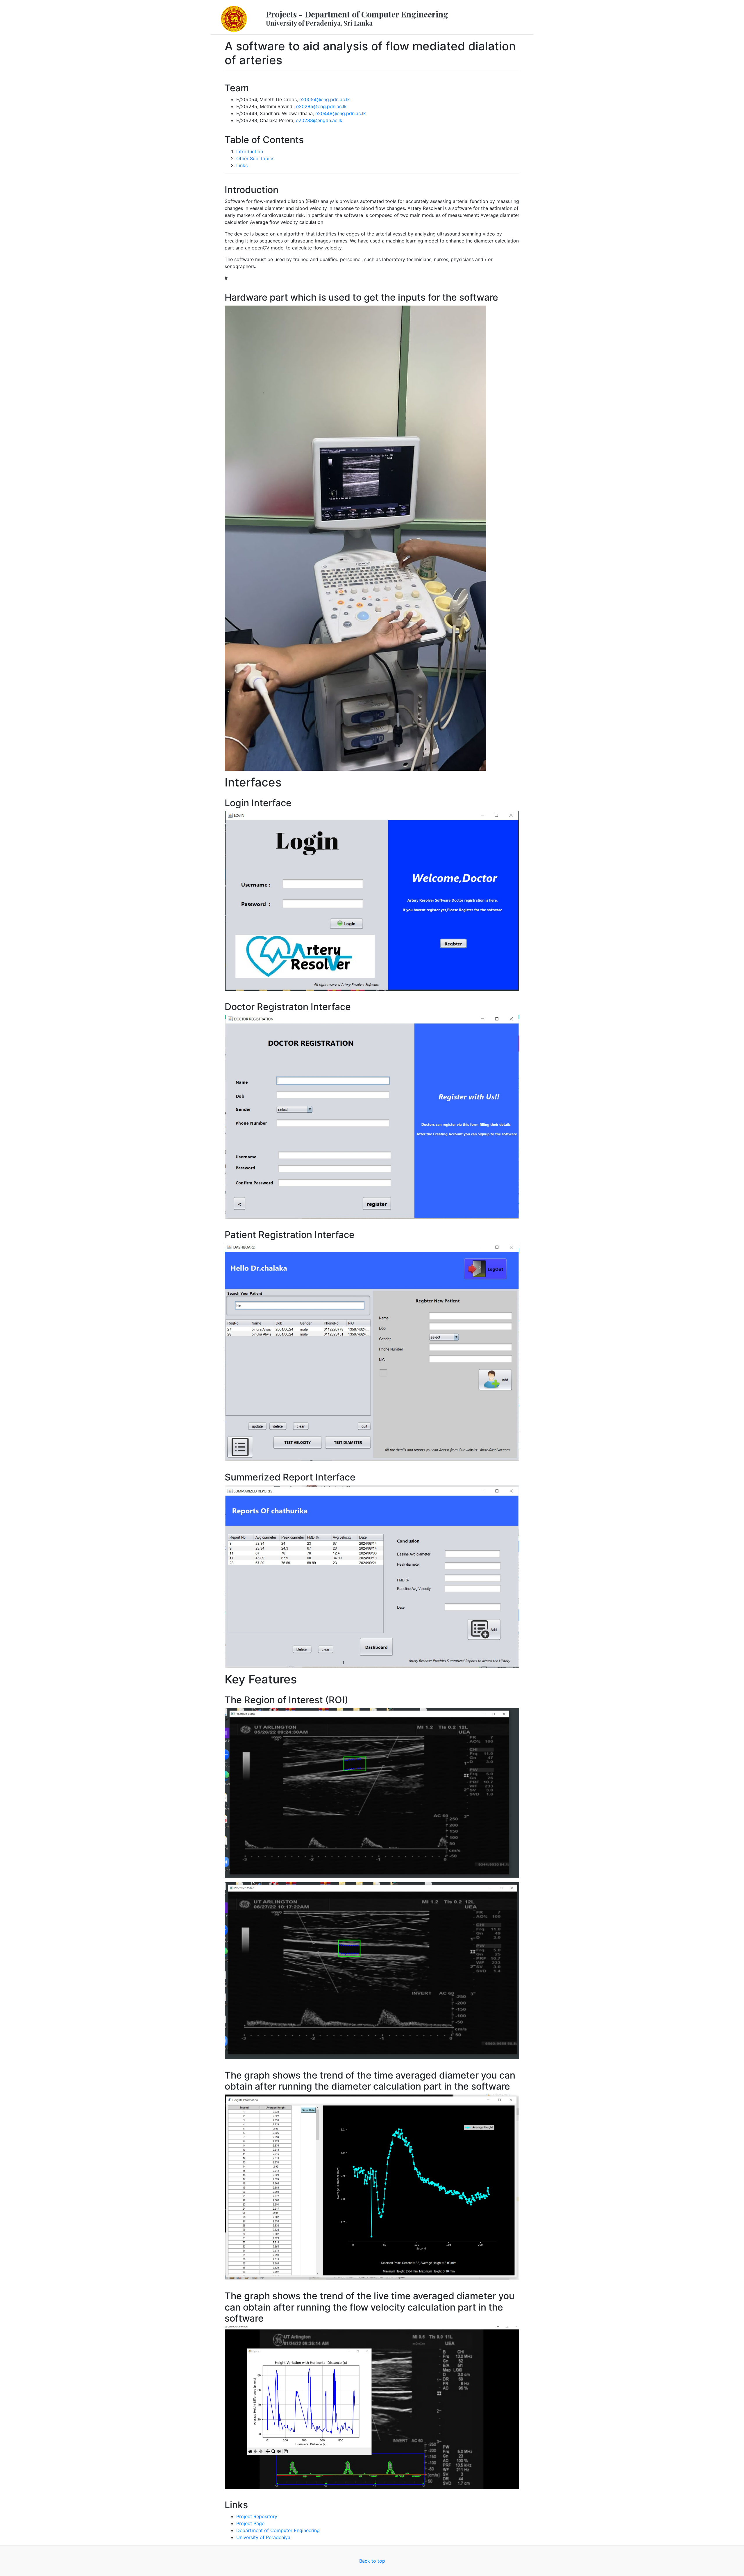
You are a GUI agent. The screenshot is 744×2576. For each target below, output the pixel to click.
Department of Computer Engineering (278, 2530)
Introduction (250, 151)
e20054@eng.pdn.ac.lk (325, 99)
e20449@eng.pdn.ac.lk (341, 113)
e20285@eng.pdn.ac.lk (321, 106)
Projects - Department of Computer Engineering (357, 18)
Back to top (372, 2561)
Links (242, 165)
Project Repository (257, 2516)
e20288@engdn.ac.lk (319, 120)
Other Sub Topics (255, 158)
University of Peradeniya (263, 2537)
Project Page (250, 2523)
